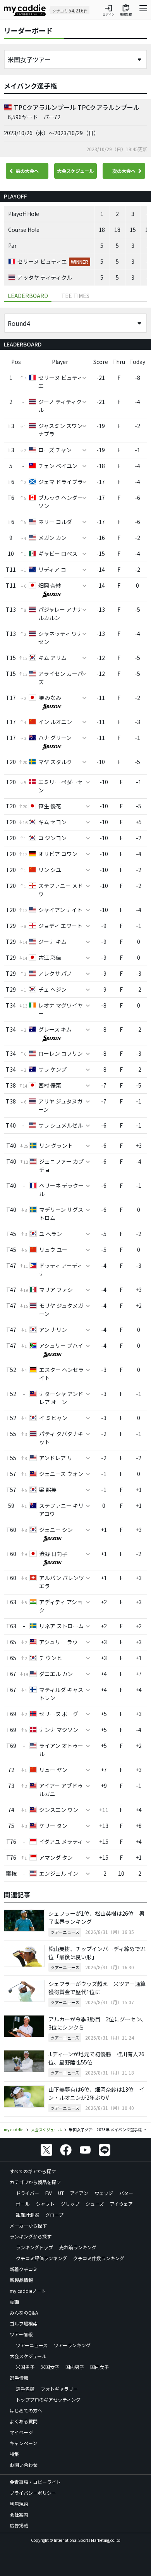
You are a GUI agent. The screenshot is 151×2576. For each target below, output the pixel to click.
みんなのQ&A (24, 2312)
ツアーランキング (72, 2345)
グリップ (70, 2204)
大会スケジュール (75, 171)
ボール (23, 2204)
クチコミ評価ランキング (41, 2258)
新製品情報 (21, 2280)
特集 (14, 2454)
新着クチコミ (24, 2269)
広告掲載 (19, 2525)
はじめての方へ (26, 2410)
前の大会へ (27, 171)
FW (49, 2193)
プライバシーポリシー (33, 2493)
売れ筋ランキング (78, 2247)
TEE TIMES (75, 296)
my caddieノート (28, 2291)
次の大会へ (124, 171)
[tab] (75, 296)
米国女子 (50, 2367)
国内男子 (75, 2367)
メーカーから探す (28, 2225)
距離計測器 (27, 2215)
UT (61, 2193)
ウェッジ (104, 2193)
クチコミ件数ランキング (99, 2258)
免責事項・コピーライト (35, 2482)
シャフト (45, 2204)
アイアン (79, 2193)
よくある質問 (24, 2421)
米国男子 (25, 2367)
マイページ (21, 2432)
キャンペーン (23, 2443)
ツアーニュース (32, 2345)
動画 (14, 2302)
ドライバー (27, 2193)
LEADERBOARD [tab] (28, 296)
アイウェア (121, 2204)
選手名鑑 (25, 2389)
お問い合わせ (24, 2465)
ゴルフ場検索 (24, 2323)
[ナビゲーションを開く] (143, 10)
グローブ (54, 2215)
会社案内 (19, 2514)
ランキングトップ (34, 2247)
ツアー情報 (21, 2334)
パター (126, 2193)
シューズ (95, 2204)
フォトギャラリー (59, 2389)
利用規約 (19, 2504)
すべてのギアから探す (33, 2171)
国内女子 (100, 2367)
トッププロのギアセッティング (48, 2399)
